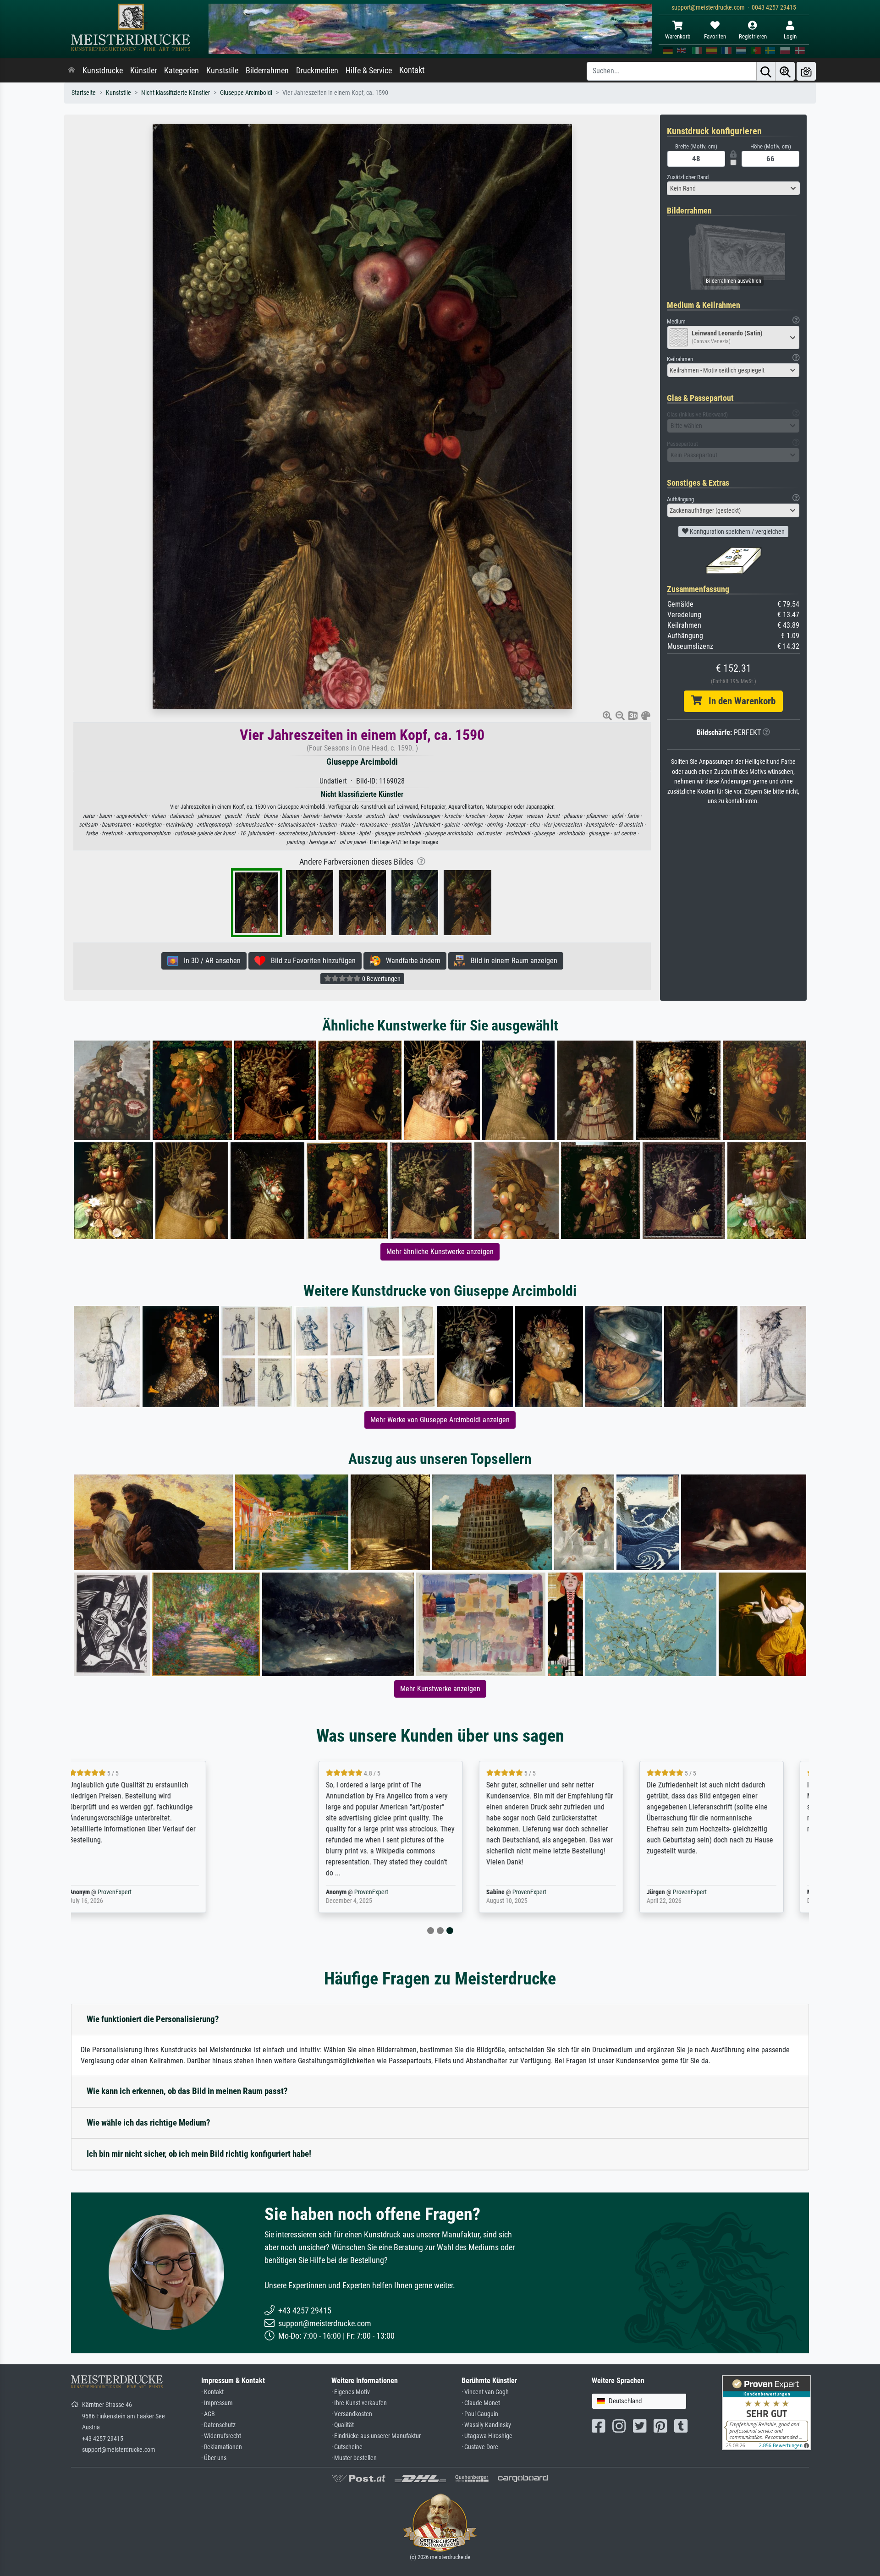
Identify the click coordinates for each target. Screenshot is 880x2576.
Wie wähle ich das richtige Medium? (148, 2123)
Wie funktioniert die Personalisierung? (153, 2019)
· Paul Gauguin (480, 2414)
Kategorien (181, 71)
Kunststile (222, 71)
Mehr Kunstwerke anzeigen (440, 1689)
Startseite (84, 93)
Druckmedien (317, 71)
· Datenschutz (218, 2425)
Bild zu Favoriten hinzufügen (311, 961)
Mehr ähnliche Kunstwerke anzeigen (440, 1252)
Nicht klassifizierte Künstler (176, 93)
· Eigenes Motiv (351, 2392)
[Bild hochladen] (806, 71)
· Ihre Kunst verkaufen (359, 2403)
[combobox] (733, 188)
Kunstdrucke (103, 71)
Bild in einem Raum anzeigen (511, 961)
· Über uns (214, 2458)
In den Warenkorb (739, 701)
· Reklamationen (222, 2447)
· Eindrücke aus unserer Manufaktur (376, 2436)
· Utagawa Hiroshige (487, 2436)
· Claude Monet (481, 2403)
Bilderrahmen (267, 71)
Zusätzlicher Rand (688, 177)
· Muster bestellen (354, 2458)
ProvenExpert (180, 1892)
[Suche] (766, 71)
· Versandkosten (352, 2414)
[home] (71, 71)
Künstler (143, 71)
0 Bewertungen (381, 979)
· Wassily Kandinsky (486, 2425)
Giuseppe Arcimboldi (246, 93)
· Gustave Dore (480, 2447)
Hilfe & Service (369, 71)
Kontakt (412, 70)
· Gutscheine (347, 2447)
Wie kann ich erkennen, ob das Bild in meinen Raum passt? (187, 2091)
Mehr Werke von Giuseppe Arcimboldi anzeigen (440, 1420)
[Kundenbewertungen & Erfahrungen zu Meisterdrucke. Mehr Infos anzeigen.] (767, 2412)
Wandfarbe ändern (410, 961)
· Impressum (217, 2403)
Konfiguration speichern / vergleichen (737, 532)
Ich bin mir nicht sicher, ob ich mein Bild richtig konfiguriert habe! (199, 2154)
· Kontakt (212, 2392)
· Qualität (343, 2425)
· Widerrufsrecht (221, 2436)
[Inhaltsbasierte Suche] (785, 71)
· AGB (208, 2414)
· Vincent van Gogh (485, 2392)
